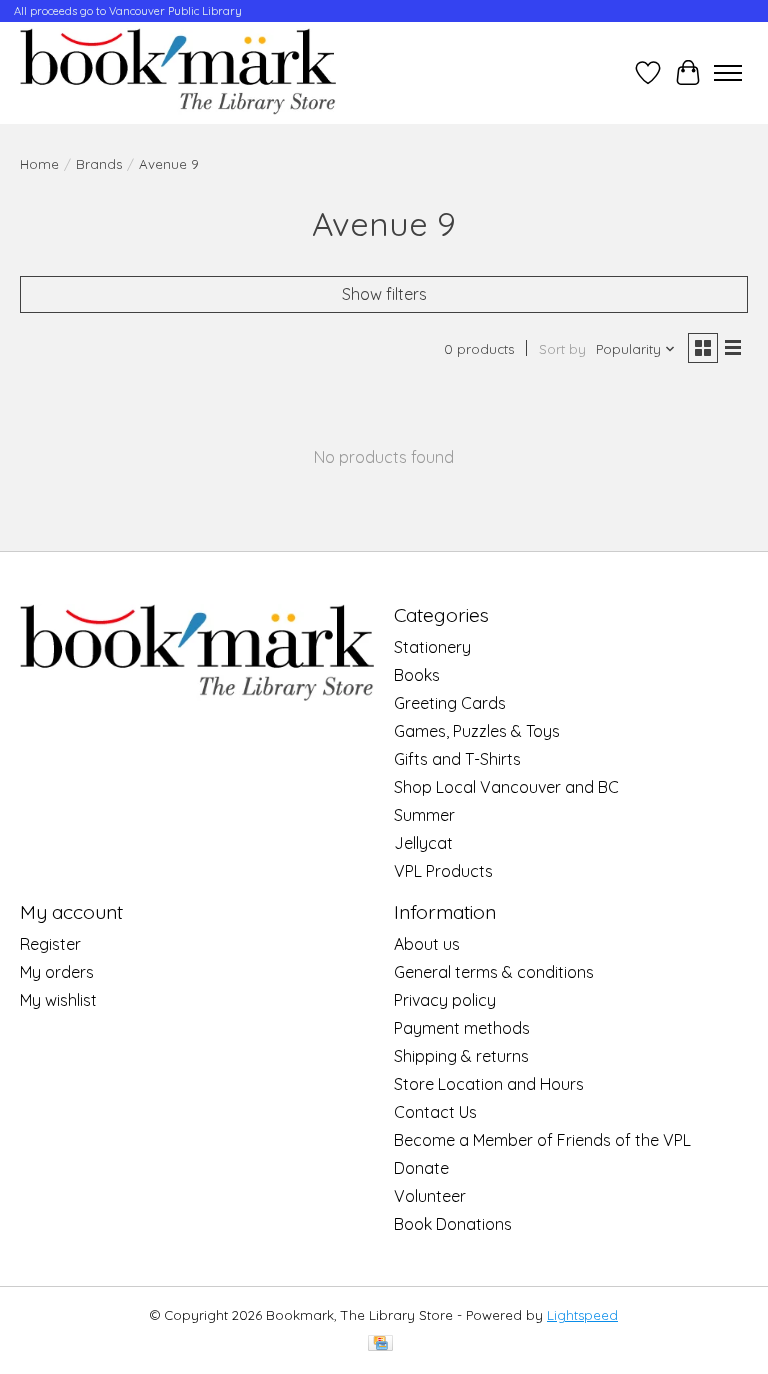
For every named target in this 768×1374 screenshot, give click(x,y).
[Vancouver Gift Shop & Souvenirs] (178, 73)
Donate (421, 1168)
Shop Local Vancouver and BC (506, 787)
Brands (99, 164)
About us (427, 944)
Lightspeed (582, 1315)
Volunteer (430, 1196)
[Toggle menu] (728, 73)
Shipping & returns (461, 1056)
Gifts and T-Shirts (457, 759)
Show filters (384, 294)
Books (417, 675)
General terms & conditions (494, 972)
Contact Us (435, 1112)
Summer (424, 815)
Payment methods (462, 1028)
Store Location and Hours (489, 1084)
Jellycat (423, 843)
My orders (57, 972)
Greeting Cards (450, 703)
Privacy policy (445, 1000)
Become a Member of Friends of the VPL (542, 1140)
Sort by (562, 349)
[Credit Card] (380, 1344)
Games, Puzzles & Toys (477, 731)
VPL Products (443, 871)
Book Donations (453, 1224)
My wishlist (58, 1000)
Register (50, 944)
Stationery (432, 647)
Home (39, 164)
